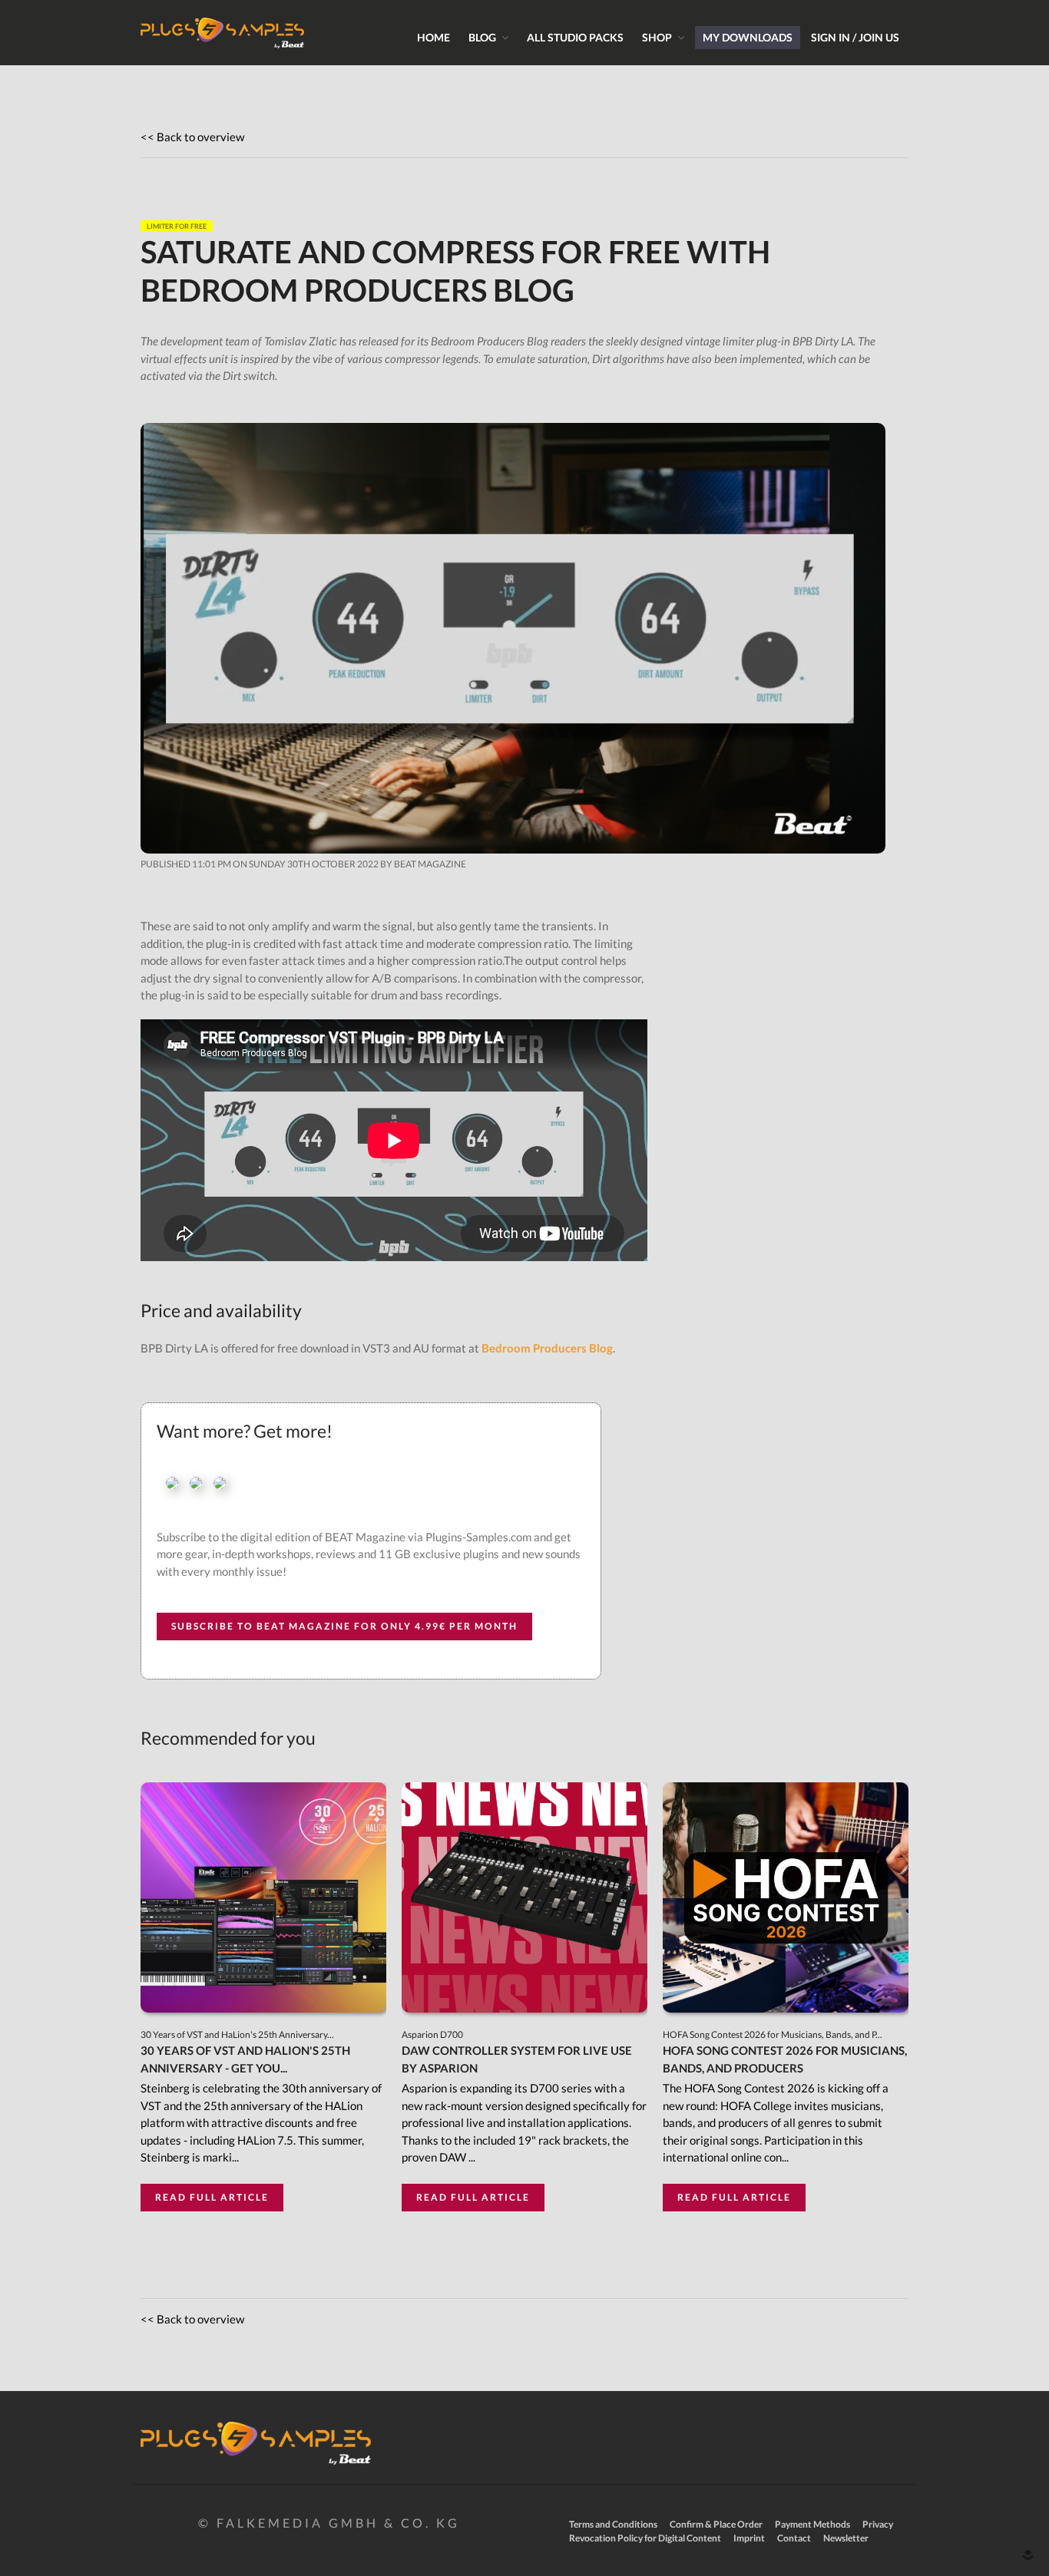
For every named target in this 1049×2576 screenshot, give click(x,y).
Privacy (878, 2524)
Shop (657, 37)
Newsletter (846, 2538)
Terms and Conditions (613, 2524)
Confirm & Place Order (716, 2524)
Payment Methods (812, 2524)
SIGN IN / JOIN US (855, 37)
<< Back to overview (192, 137)
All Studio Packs (575, 37)
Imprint (749, 2538)
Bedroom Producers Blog (547, 1348)
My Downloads (748, 37)
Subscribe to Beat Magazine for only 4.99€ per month (344, 1626)
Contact (794, 2538)
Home (433, 37)
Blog (482, 37)
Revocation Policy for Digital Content (645, 2538)
